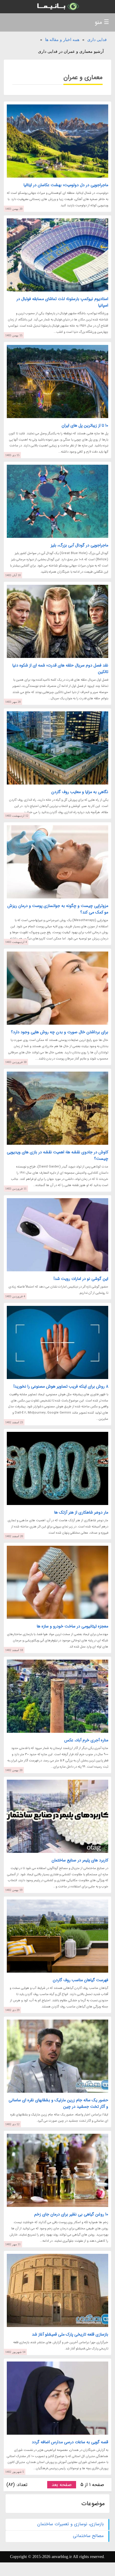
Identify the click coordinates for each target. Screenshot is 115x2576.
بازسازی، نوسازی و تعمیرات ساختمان (70, 2524)
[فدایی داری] (57, 7)
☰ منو (102, 22)
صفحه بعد (62, 2485)
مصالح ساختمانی (88, 2536)
